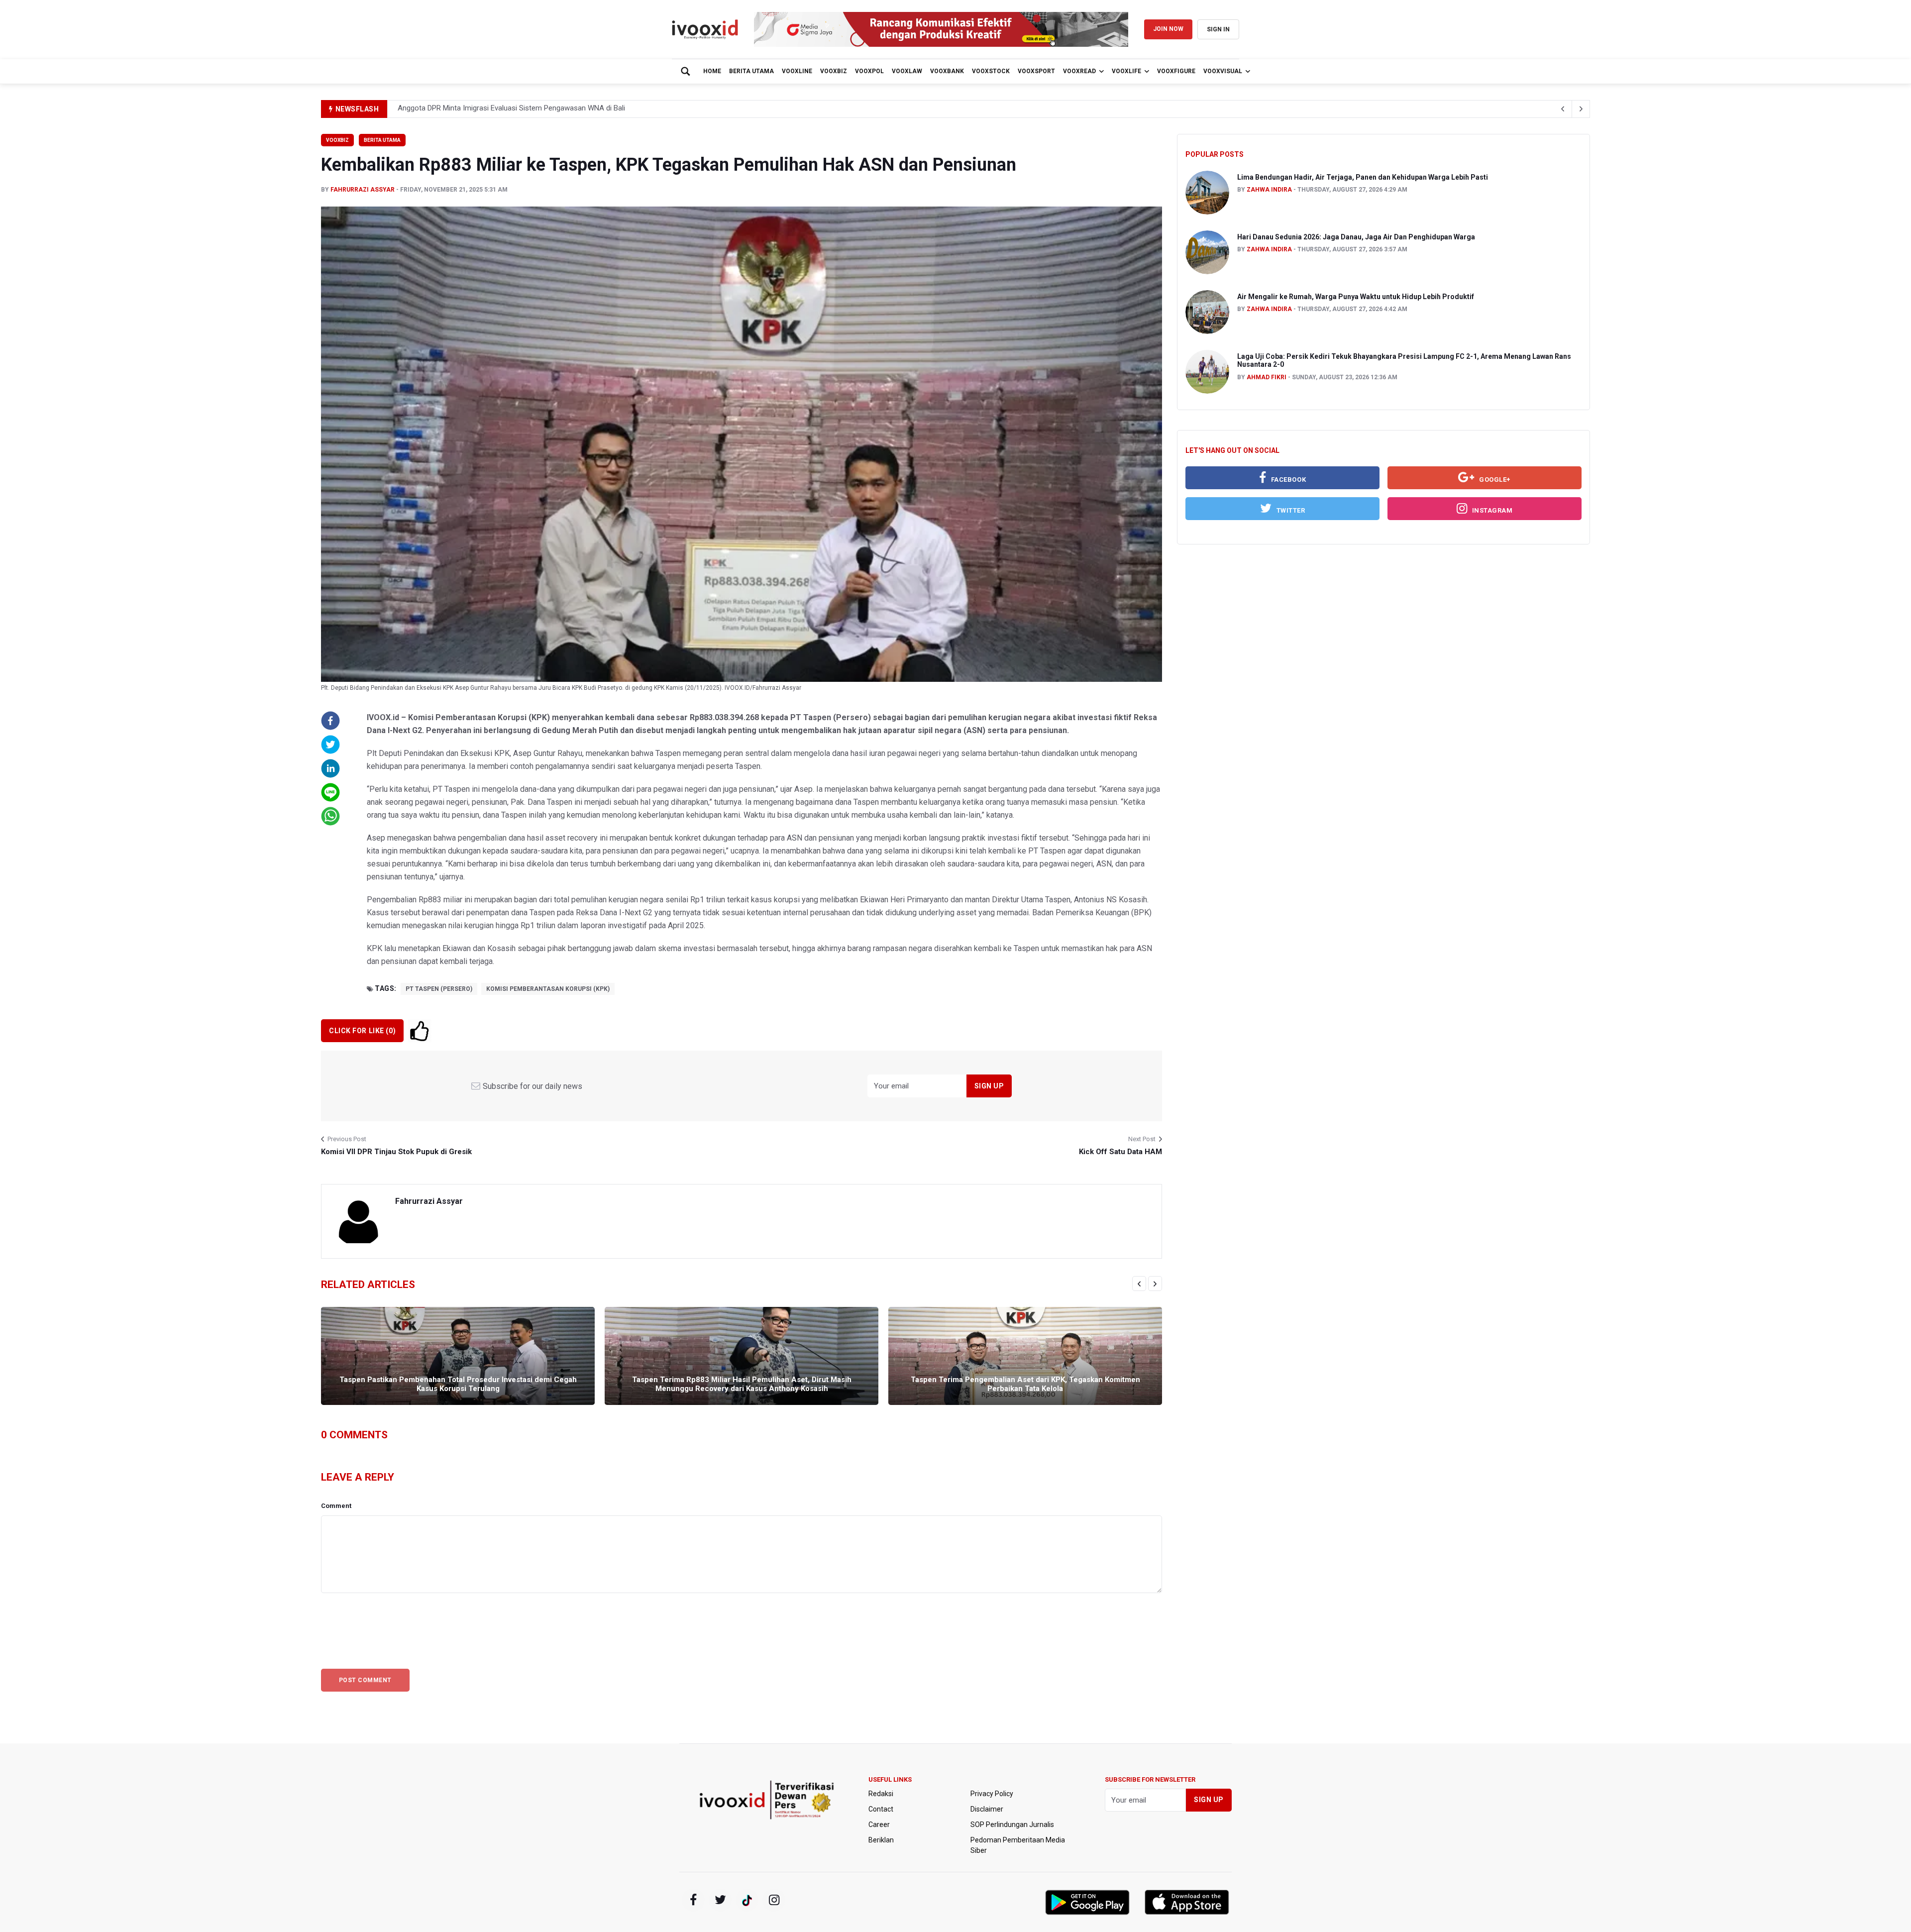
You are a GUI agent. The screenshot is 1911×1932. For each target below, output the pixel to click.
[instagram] (774, 1900)
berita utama (751, 71)
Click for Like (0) (362, 1031)
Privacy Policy (992, 1794)
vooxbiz (834, 71)
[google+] (747, 1900)
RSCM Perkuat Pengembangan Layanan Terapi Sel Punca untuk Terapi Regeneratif (531, 109)
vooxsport (1036, 71)
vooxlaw (907, 71)
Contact (881, 1809)
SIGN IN (1218, 29)
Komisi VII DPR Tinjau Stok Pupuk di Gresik (396, 1152)
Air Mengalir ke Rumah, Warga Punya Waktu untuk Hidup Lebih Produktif (1356, 297)
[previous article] (1581, 109)
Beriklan (881, 1840)
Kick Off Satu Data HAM (1120, 1152)
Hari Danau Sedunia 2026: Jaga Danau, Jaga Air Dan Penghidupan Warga (1356, 237)
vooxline (797, 71)
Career (879, 1825)
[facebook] (693, 1900)
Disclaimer (987, 1809)
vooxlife (1126, 71)
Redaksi (881, 1794)
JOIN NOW (1168, 29)
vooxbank (947, 71)
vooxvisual (1223, 71)
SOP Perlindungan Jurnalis (1012, 1825)
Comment (336, 1506)
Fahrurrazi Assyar (363, 190)
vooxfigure (1176, 71)
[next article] (1563, 109)
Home (712, 71)
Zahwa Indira (1269, 190)
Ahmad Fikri (1267, 377)
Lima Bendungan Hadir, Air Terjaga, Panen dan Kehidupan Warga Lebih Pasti (1363, 177)
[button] (330, 721)
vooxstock (991, 71)
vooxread (1079, 71)
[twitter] (720, 1900)
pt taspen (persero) (439, 989)
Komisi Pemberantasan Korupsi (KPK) (548, 989)
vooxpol (869, 71)
